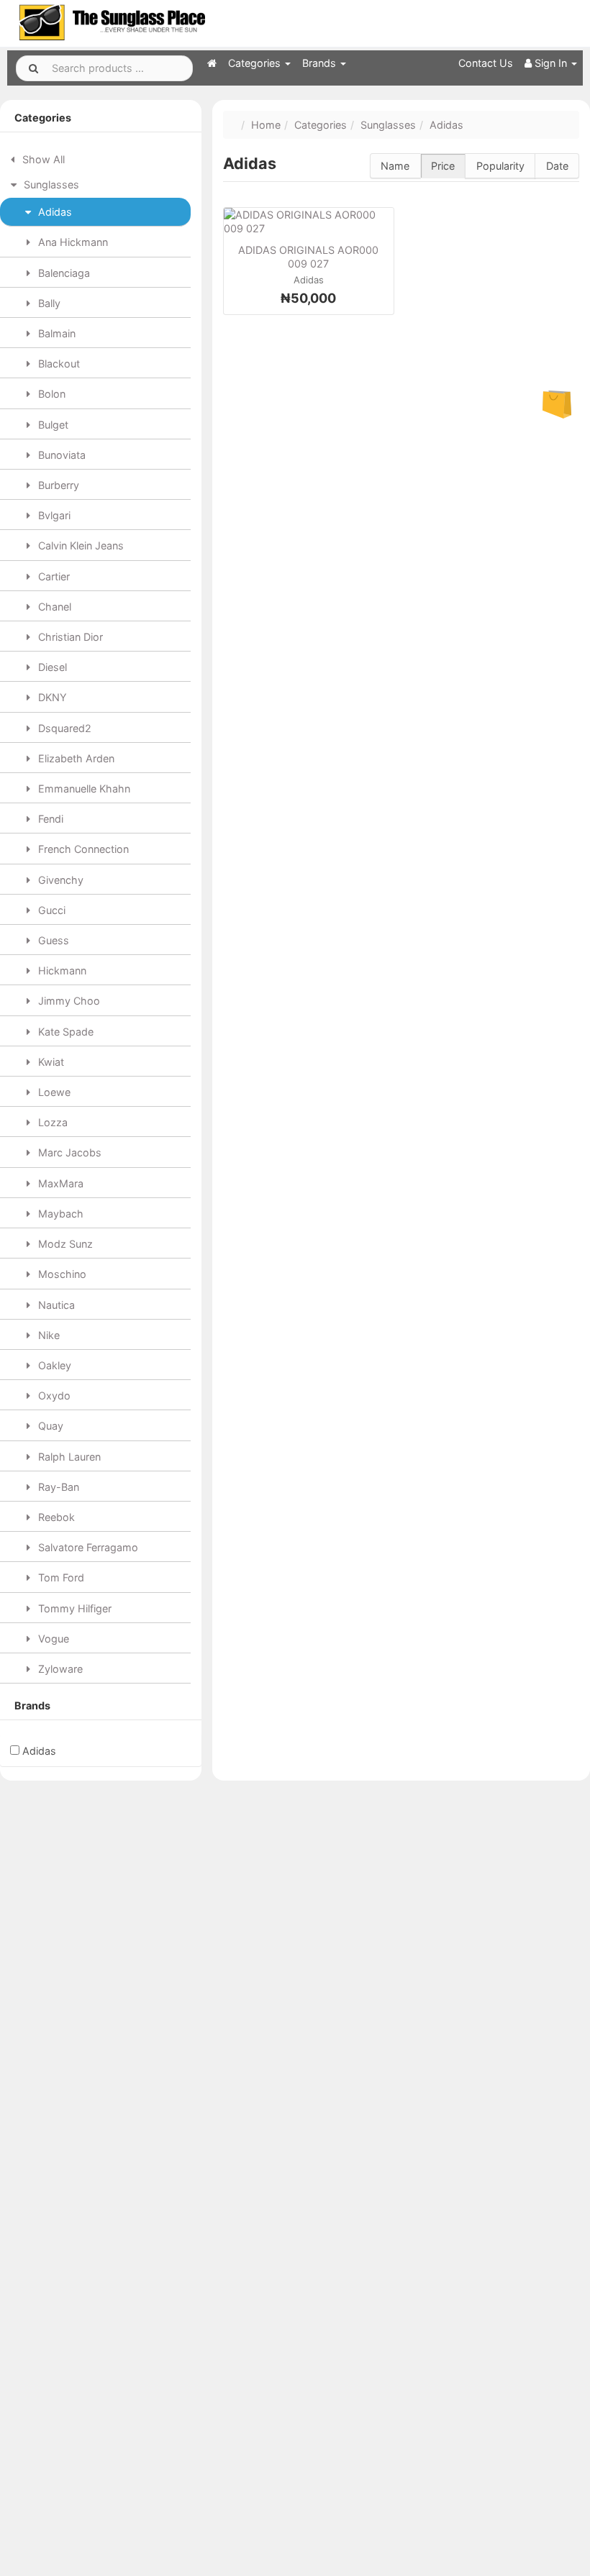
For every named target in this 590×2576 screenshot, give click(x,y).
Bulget (52, 425)
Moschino (61, 1274)
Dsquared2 (63, 728)
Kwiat (50, 1062)
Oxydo (53, 1396)
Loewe (53, 1092)
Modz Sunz (64, 1244)
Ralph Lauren (68, 1457)
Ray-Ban (57, 1487)
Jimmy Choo (68, 1001)
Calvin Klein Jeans (80, 545)
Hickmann (61, 970)
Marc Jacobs (68, 1152)
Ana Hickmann (72, 242)
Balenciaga (63, 273)
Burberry (57, 485)
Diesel (51, 667)
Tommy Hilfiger (73, 1608)
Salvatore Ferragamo (87, 1547)
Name (395, 166)
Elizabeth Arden (75, 758)
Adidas (54, 212)
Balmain (55, 333)
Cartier (53, 576)
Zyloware (59, 1669)
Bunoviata (60, 455)
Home (266, 125)
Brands (321, 63)
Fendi (49, 819)
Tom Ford (60, 1577)
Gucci (50, 910)
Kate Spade (64, 1032)
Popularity (500, 166)
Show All (42, 159)
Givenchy (59, 880)
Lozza (51, 1122)
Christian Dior (69, 637)
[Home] (212, 63)
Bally (48, 303)
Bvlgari (53, 515)
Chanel (53, 607)
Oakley (53, 1365)
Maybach (59, 1214)
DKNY (51, 697)
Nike (47, 1335)
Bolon (50, 394)
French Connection (82, 849)
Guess (52, 940)
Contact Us (486, 63)
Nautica (55, 1305)
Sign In (551, 63)
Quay (49, 1426)
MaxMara (59, 1183)
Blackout (58, 364)
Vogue (52, 1639)
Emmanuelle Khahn (83, 789)
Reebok (55, 1517)
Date (557, 166)
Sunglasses (50, 184)
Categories (256, 63)
